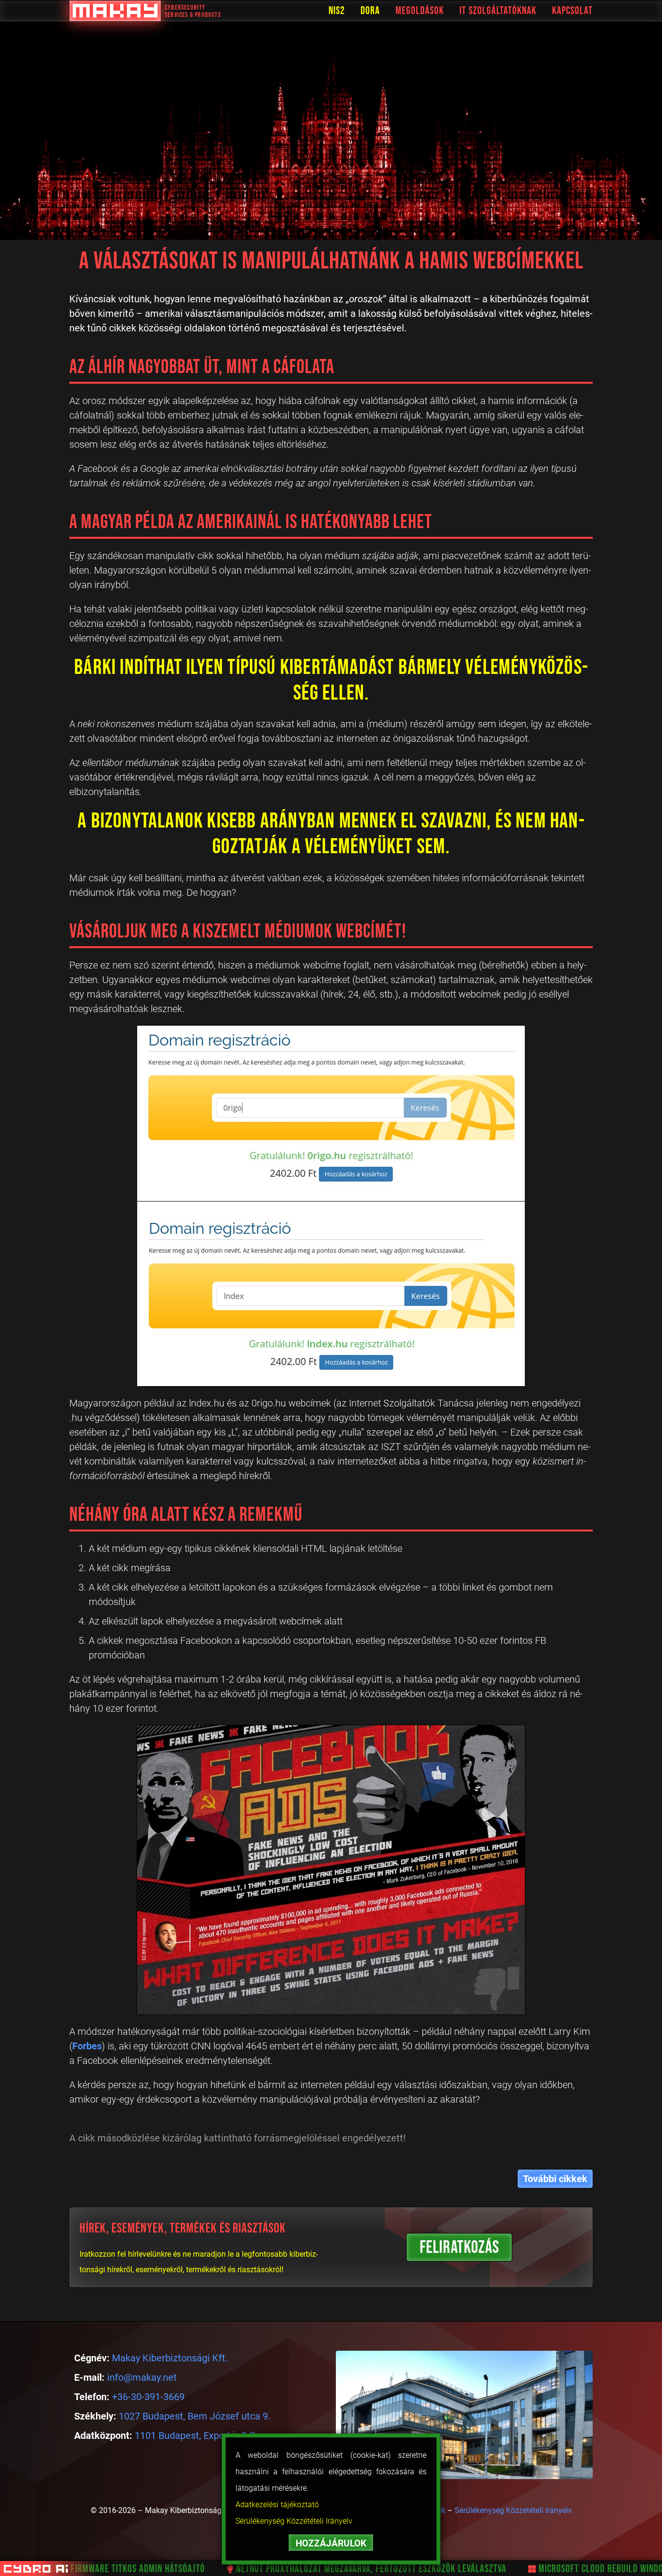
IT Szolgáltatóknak (498, 11)
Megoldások (420, 11)
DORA (370, 11)
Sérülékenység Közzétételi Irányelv (294, 2521)
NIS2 (337, 11)
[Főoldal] (115, 11)
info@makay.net (142, 2377)
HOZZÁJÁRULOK (331, 2543)
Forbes (87, 2046)
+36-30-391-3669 (148, 2397)
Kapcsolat (572, 11)
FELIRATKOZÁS (459, 2248)
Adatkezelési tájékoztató (277, 2505)
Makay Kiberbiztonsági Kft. (170, 2358)
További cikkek (555, 2179)
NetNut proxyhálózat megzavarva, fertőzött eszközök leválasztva (330, 2569)
